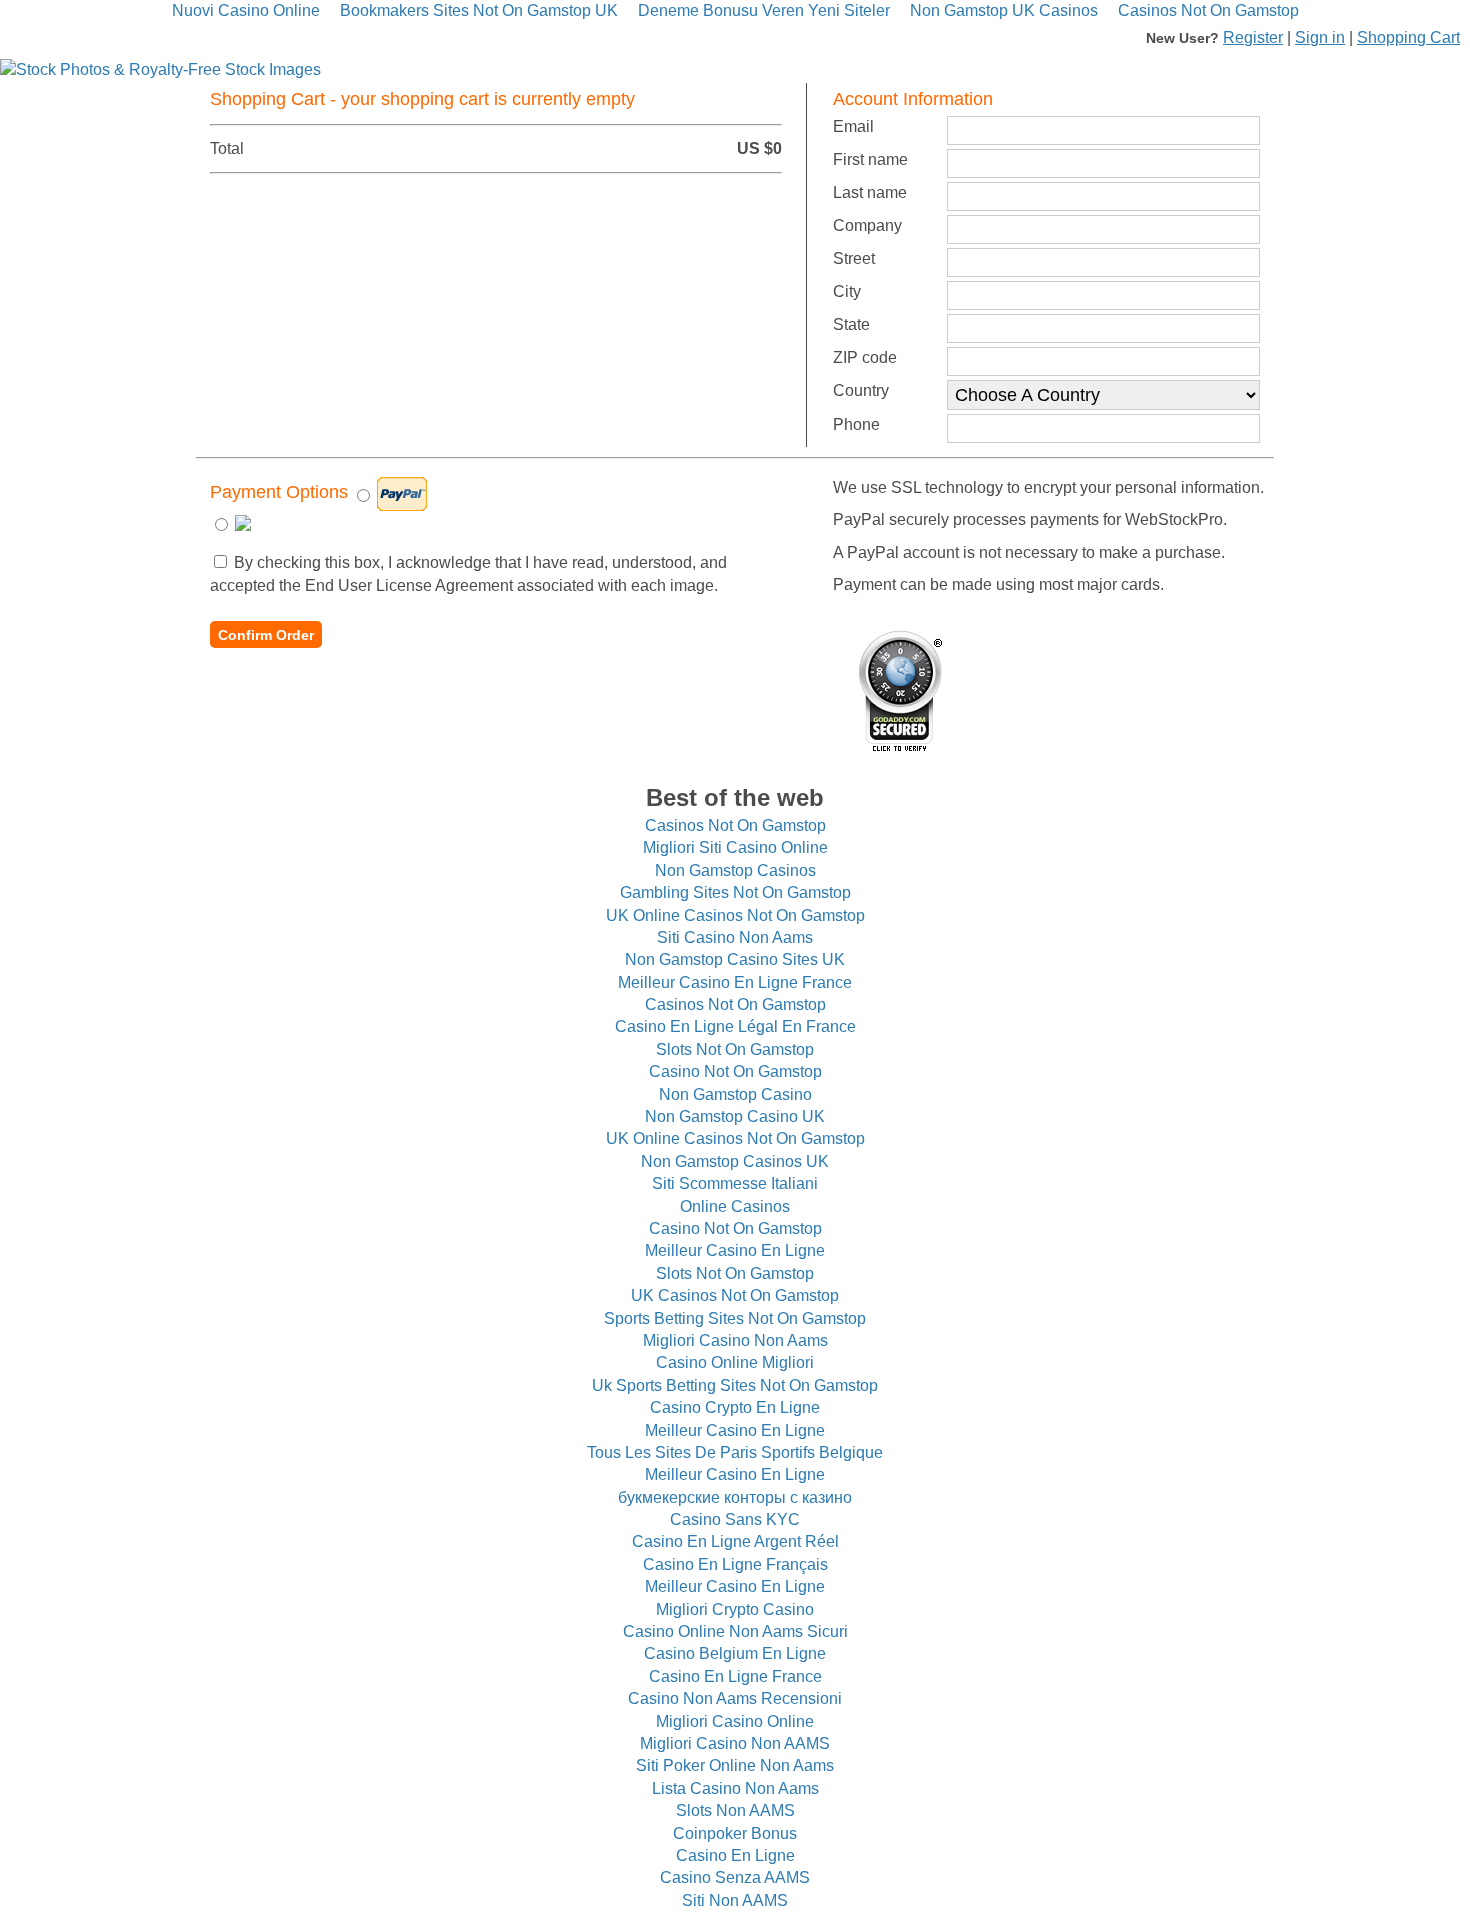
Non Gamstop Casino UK (735, 1116)
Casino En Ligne (735, 1855)
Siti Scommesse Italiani (735, 1183)
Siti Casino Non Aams (735, 937)
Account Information (913, 99)
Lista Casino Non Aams (735, 1788)
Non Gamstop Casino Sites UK (735, 959)
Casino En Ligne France (735, 1676)
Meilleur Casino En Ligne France (735, 982)
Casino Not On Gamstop (735, 1071)
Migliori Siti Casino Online (735, 847)
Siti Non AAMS (735, 1900)
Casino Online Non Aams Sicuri (735, 1631)
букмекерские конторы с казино (735, 1497)
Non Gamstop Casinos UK (735, 1161)
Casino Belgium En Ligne (735, 1653)
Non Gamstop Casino (735, 1094)
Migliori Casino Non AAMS (735, 1743)
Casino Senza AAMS (735, 1877)
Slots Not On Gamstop (735, 1049)
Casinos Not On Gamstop (735, 825)
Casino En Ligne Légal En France (735, 1026)
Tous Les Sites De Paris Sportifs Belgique (735, 1452)
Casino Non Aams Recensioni (735, 1698)
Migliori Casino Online (735, 1721)
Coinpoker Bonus (735, 1833)
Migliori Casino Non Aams (735, 1340)
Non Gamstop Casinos (735, 870)
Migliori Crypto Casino (735, 1609)
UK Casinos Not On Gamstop (735, 1295)
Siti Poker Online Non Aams (735, 1765)
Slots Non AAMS (735, 1810)
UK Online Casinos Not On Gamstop (735, 915)
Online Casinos (735, 1206)
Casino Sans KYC (735, 1519)
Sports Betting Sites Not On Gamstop (735, 1318)
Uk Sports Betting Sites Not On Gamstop (735, 1385)
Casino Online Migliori (735, 1362)
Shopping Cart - (422, 99)
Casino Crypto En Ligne (735, 1407)
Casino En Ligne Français (735, 1564)
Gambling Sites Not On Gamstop (735, 892)
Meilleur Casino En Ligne (735, 1250)
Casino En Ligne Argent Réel (735, 1541)
